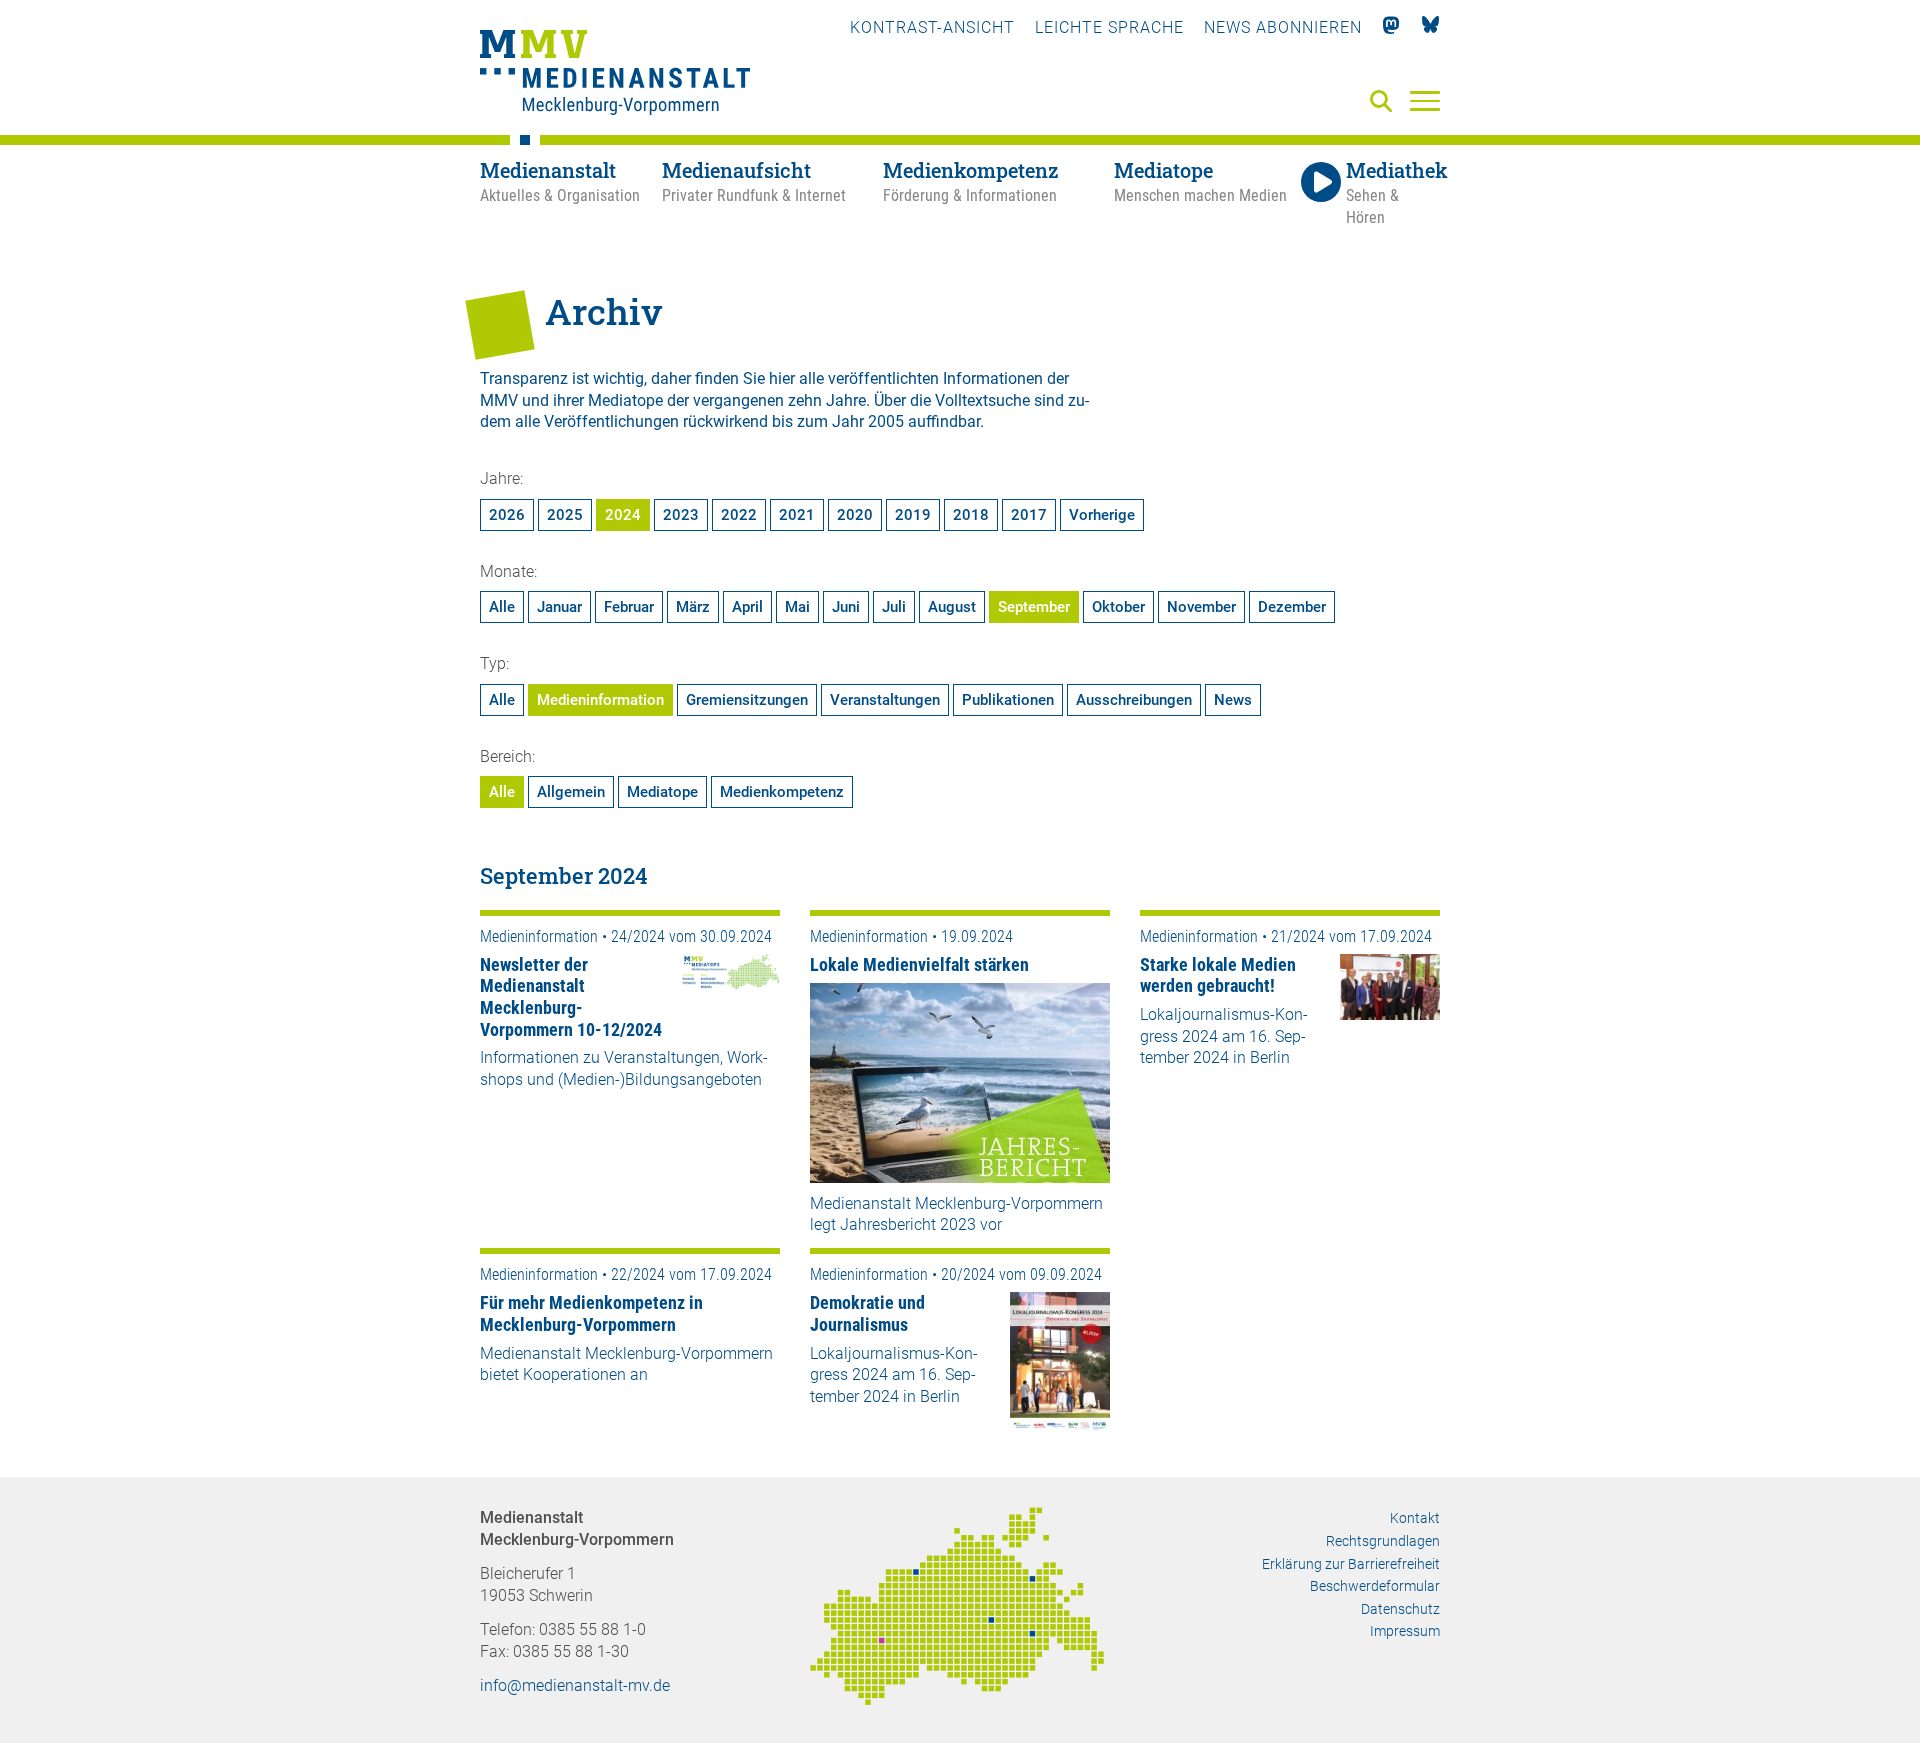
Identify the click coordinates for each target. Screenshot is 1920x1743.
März (693, 607)
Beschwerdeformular (1375, 1586)
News (1233, 700)
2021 (797, 515)
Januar (559, 607)
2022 (739, 515)
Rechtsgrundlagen (1383, 1541)
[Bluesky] (1430, 27)
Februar (629, 607)
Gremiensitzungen (747, 700)
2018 (971, 515)
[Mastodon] (1391, 27)
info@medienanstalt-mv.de (575, 1685)
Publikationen (1008, 700)
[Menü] (1425, 100)
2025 (565, 515)
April (747, 607)
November (1201, 607)
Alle (502, 607)
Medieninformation (600, 700)
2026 (507, 515)
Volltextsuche (982, 400)
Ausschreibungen (1134, 700)
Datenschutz (1400, 1609)
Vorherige (1102, 515)
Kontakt (1415, 1518)
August (952, 607)
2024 (623, 515)
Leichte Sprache (1109, 27)
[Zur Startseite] (615, 75)
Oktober (1118, 607)
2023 (681, 515)
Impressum (1405, 1631)
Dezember (1292, 607)
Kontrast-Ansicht (932, 27)
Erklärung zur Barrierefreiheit (1351, 1564)
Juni (846, 607)
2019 (913, 515)
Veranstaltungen (885, 700)
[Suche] (1385, 102)
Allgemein (571, 792)
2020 (855, 515)
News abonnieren (1283, 27)
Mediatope (662, 792)
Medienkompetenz (782, 792)
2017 (1029, 515)
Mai (797, 607)
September (1034, 607)
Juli (894, 607)
